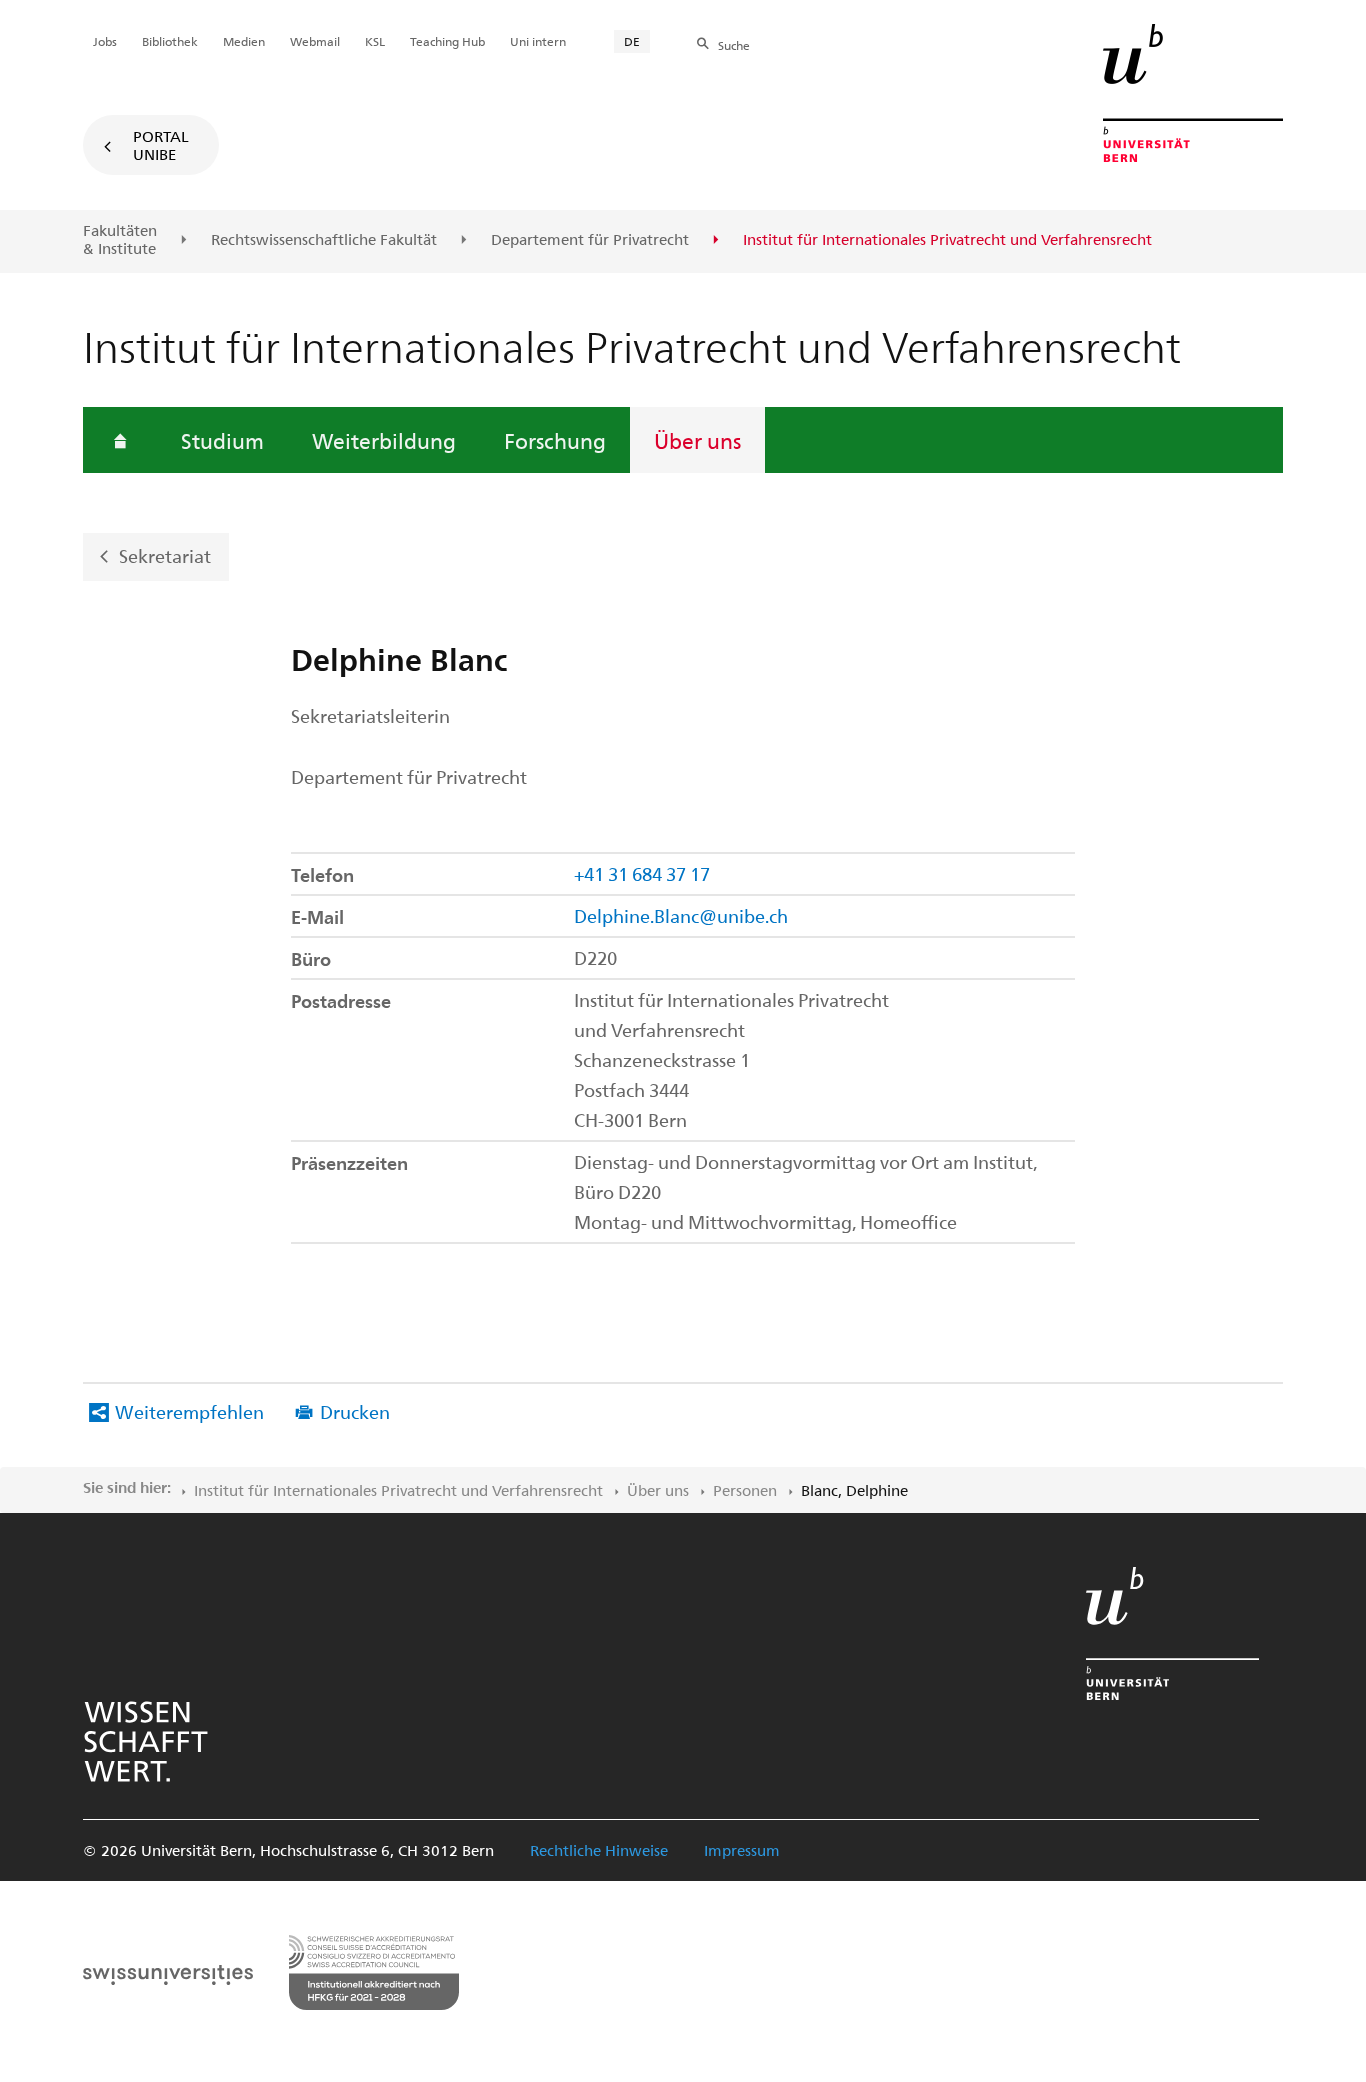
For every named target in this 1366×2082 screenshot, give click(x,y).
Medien (244, 41)
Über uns (697, 440)
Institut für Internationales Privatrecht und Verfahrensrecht (398, 1490)
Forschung (555, 440)
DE (632, 41)
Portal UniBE (161, 145)
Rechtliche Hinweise (599, 1850)
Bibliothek (170, 41)
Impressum (742, 1850)
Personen (745, 1490)
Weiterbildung (384, 440)
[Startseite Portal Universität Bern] (1193, 93)
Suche (734, 45)
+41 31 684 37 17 (642, 873)
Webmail (315, 41)
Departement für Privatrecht (590, 240)
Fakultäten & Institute (120, 239)
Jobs (105, 41)
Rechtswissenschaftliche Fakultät (324, 240)
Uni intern (538, 41)
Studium (222, 440)
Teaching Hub (447, 41)
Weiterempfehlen (189, 1411)
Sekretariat (165, 555)
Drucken (355, 1411)
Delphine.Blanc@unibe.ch (681, 915)
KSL (375, 41)
